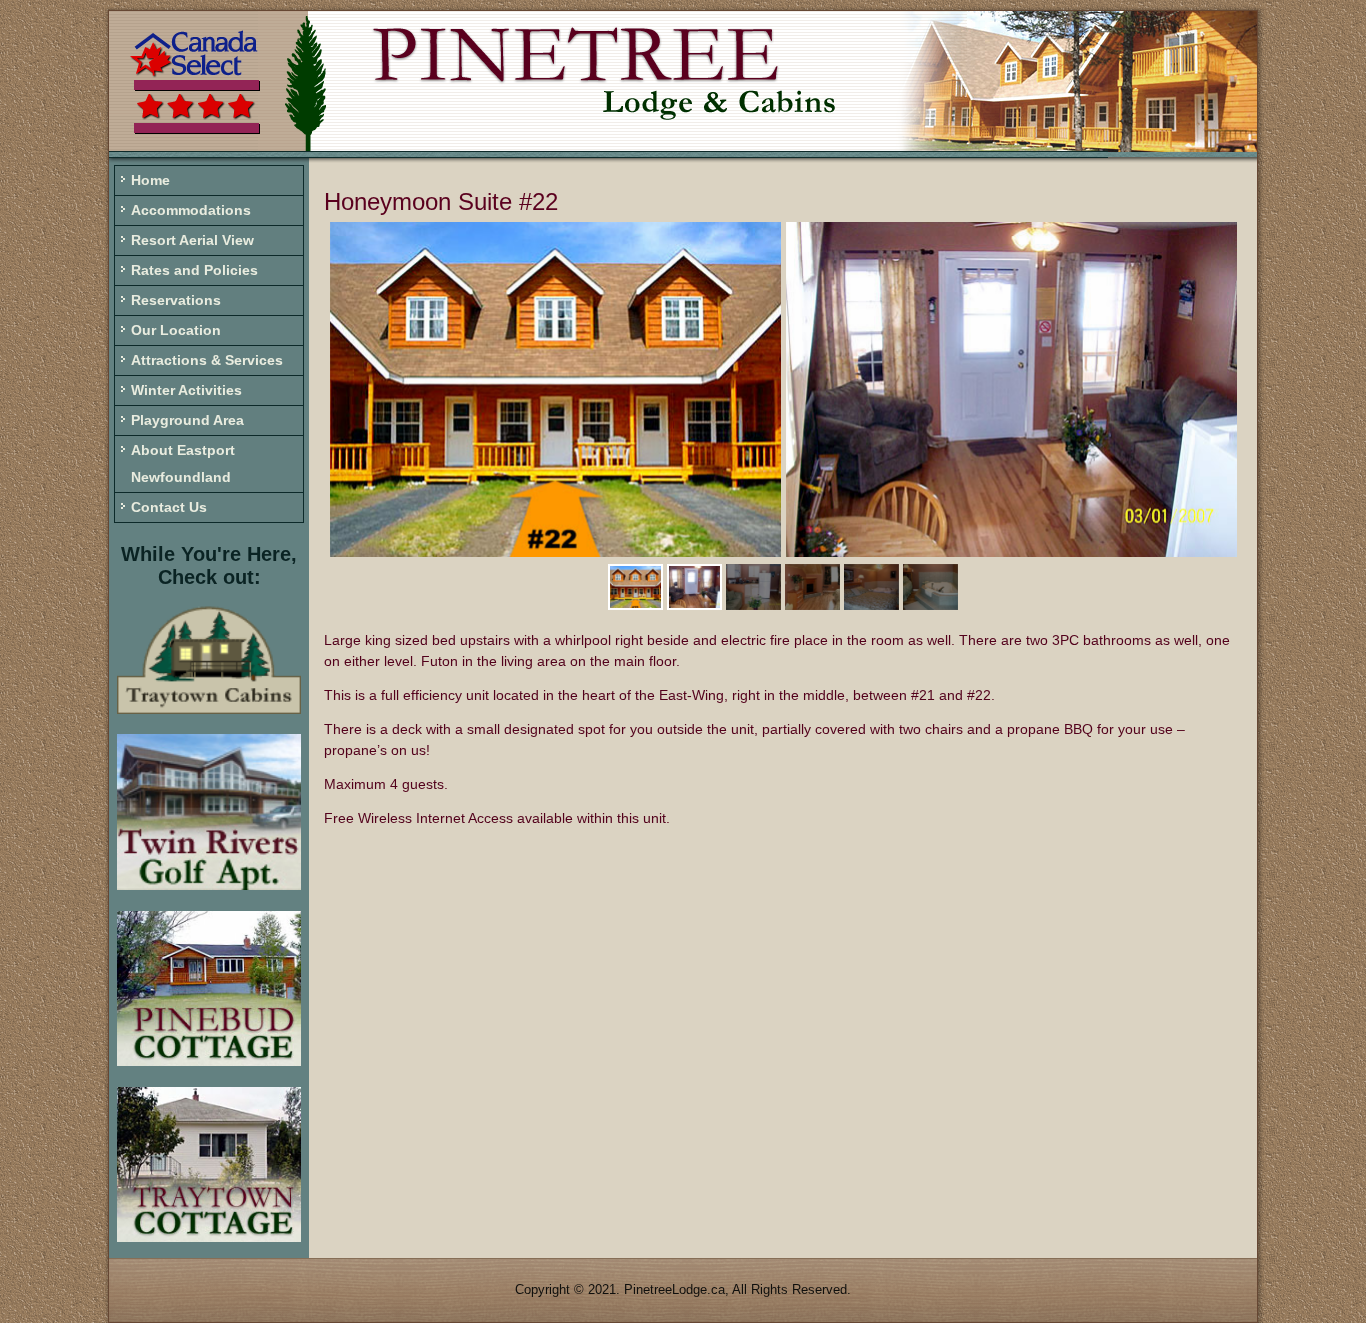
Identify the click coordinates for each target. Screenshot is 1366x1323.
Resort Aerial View (192, 240)
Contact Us (169, 507)
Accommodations (191, 210)
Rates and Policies (194, 270)
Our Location (176, 330)
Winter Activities (186, 390)
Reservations (176, 300)
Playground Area (187, 420)
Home (150, 180)
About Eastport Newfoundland (183, 463)
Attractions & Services (207, 360)
